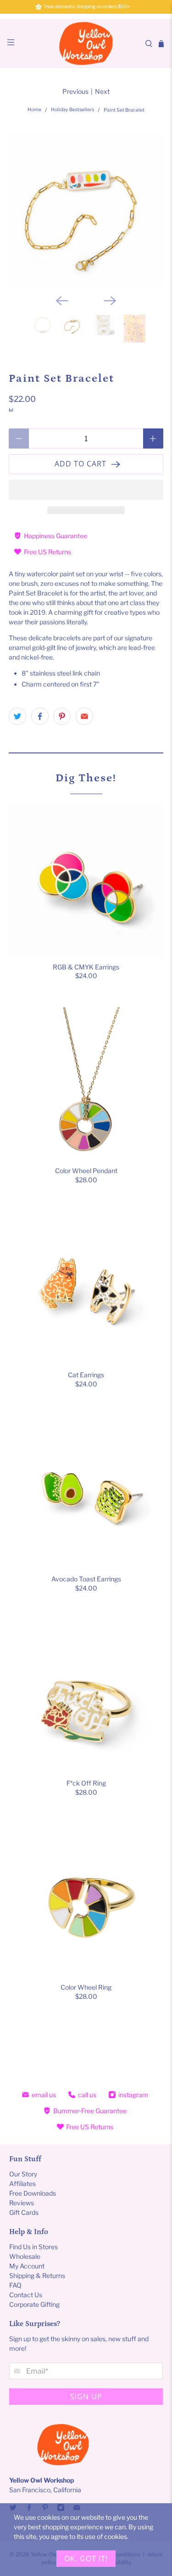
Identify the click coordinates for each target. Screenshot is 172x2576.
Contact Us (26, 2295)
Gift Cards (24, 2212)
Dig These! (86, 778)
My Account (27, 2266)
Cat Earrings (86, 1375)
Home (34, 110)
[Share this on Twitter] (17, 716)
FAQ (15, 2285)
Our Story (23, 2174)
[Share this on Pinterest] (62, 716)
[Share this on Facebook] (40, 716)
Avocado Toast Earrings (86, 1579)
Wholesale (25, 2256)
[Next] (110, 301)
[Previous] (62, 301)
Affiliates (22, 2184)
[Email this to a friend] (84, 716)
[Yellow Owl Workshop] (86, 43)
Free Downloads (33, 2193)
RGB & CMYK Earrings (86, 967)
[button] (86, 490)
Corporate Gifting (34, 2304)
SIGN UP (86, 2397)
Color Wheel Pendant (86, 1171)
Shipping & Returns (37, 2276)
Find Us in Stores (33, 2247)
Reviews (22, 2203)
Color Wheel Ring (86, 1987)
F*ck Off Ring (86, 1783)
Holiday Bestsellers (72, 110)
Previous (75, 91)
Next (102, 91)
